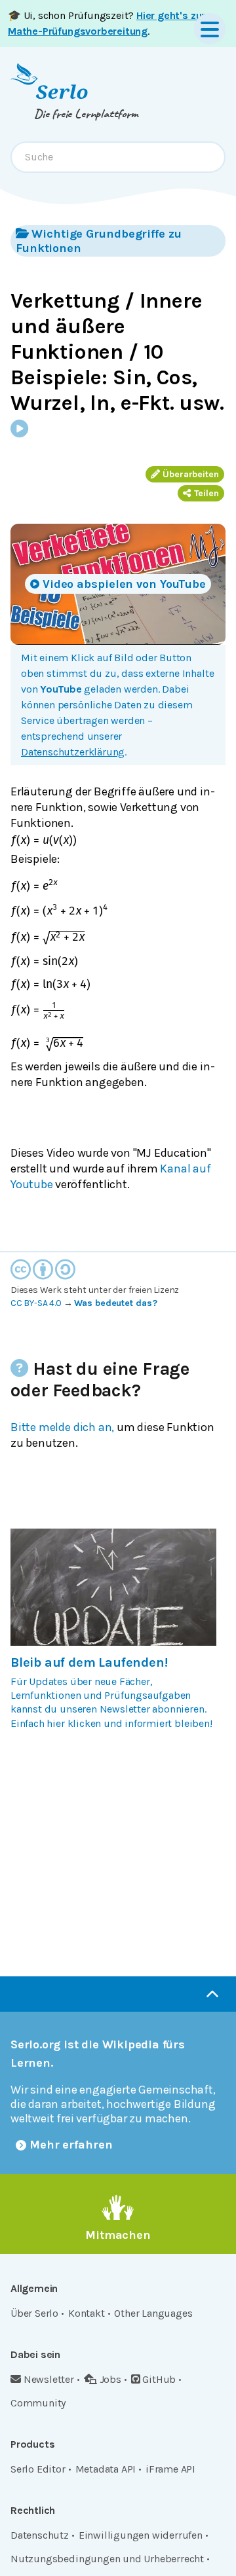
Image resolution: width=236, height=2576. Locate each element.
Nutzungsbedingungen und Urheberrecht (107, 2559)
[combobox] (118, 157)
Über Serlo (34, 2313)
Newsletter (49, 2379)
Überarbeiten (191, 474)
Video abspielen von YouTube (124, 584)
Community (38, 2403)
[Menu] (210, 29)
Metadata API (106, 2469)
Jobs (110, 2379)
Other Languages (153, 2313)
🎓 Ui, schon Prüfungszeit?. (107, 23)
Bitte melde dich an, (62, 1427)
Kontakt (87, 2313)
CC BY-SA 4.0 (36, 1303)
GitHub (159, 2379)
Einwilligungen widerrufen (141, 2535)
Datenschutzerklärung (73, 751)
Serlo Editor (38, 2469)
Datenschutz (40, 2535)
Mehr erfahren (71, 2145)
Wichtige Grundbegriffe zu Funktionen (99, 241)
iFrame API (170, 2469)
